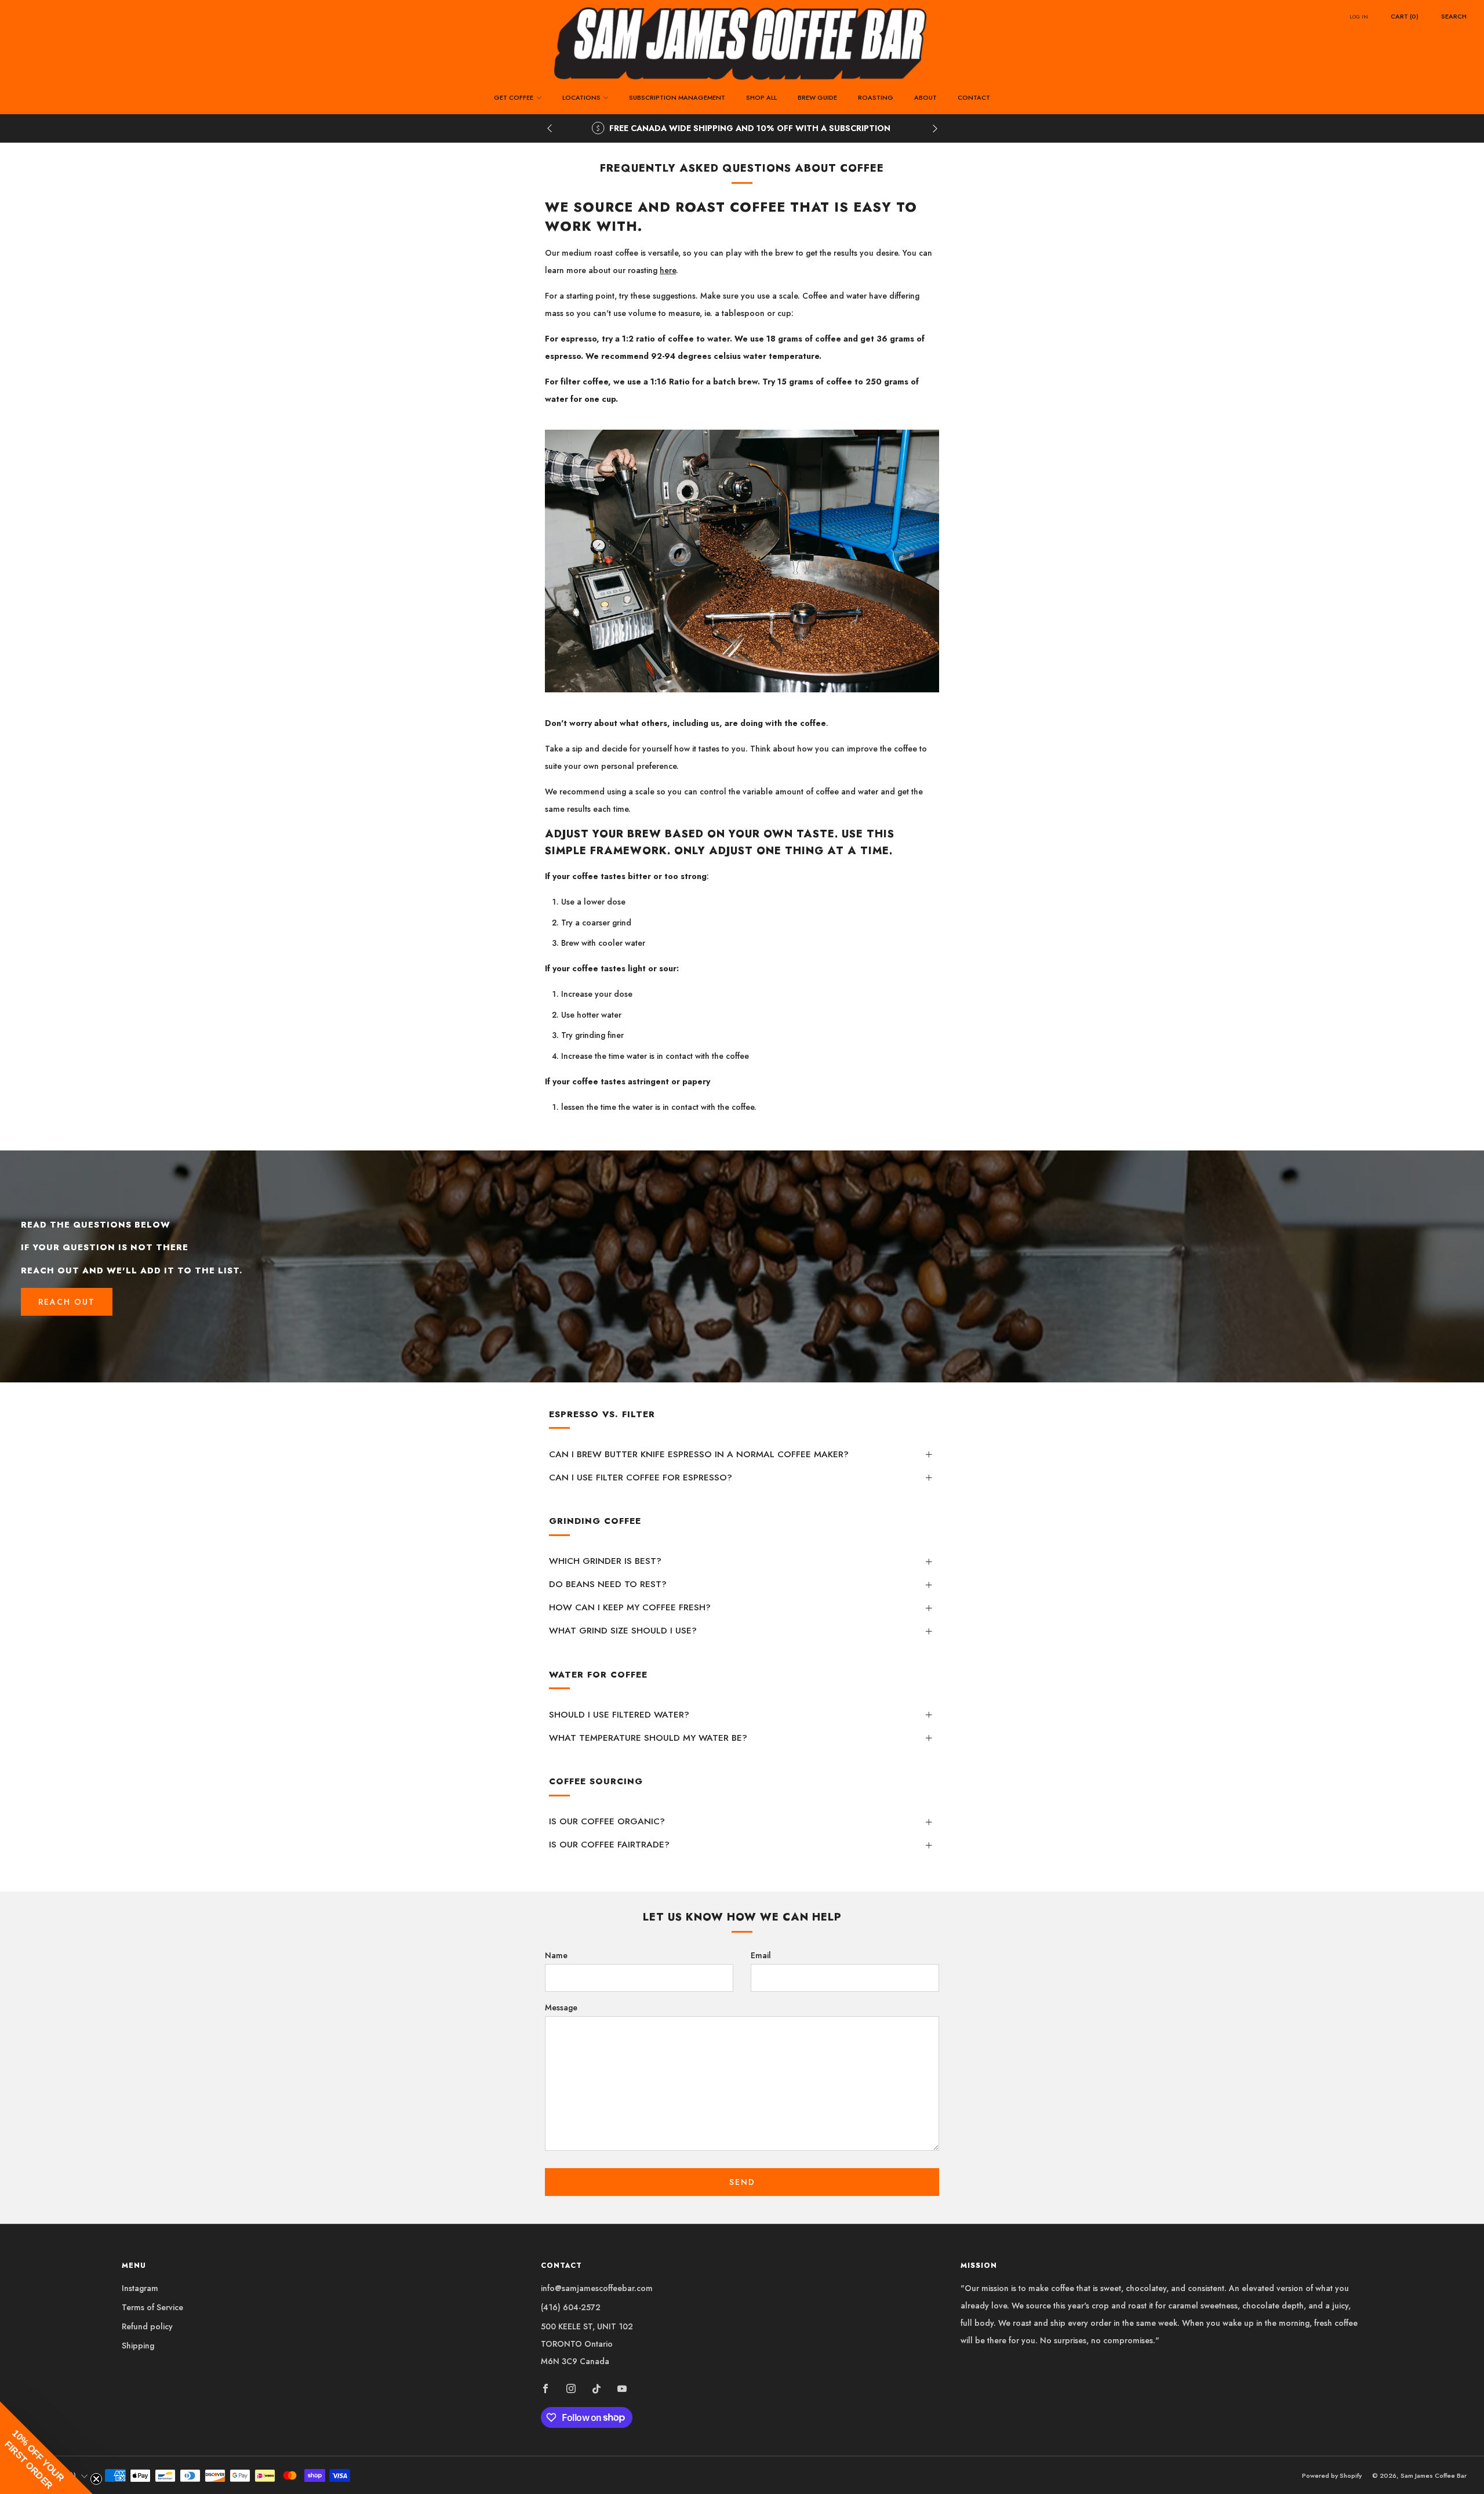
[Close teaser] (96, 2479)
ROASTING (876, 97)
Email (761, 1955)
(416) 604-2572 (571, 2307)
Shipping (138, 2346)
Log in (1359, 17)
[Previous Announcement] (550, 128)
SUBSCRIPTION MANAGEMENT (677, 97)
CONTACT (974, 97)
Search (1454, 16)
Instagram (140, 2288)
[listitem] (745, 128)
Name (556, 1955)
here (668, 270)
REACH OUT (67, 1302)
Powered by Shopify (1332, 2475)
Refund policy (147, 2326)
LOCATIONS (581, 97)
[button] (46, 2448)
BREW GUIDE (817, 97)
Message (561, 2007)
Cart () (1405, 16)
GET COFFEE (514, 97)
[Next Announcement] (935, 128)
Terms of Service (152, 2307)
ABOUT (925, 97)
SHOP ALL (761, 97)
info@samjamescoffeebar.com (597, 2288)
